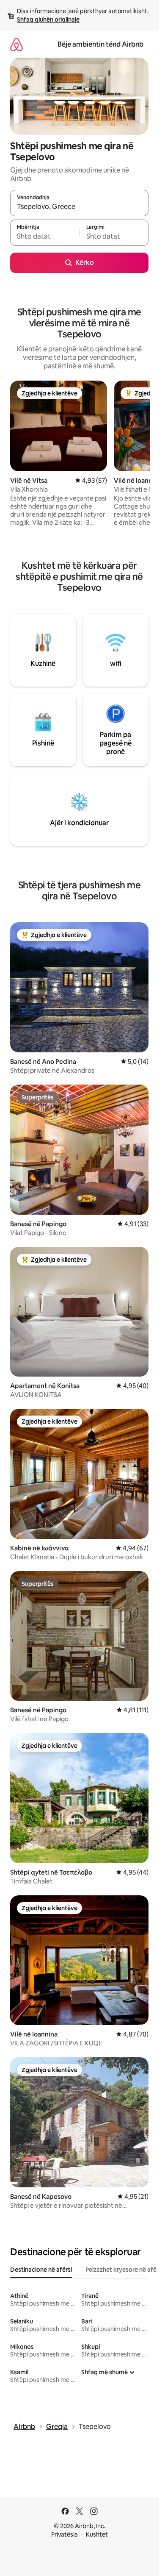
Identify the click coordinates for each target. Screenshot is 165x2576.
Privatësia (65, 2534)
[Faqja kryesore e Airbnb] (16, 44)
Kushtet (97, 2534)
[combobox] (79, 207)
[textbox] (45, 236)
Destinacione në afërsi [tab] (41, 2270)
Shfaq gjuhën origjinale (48, 19)
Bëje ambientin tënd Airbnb (100, 44)
